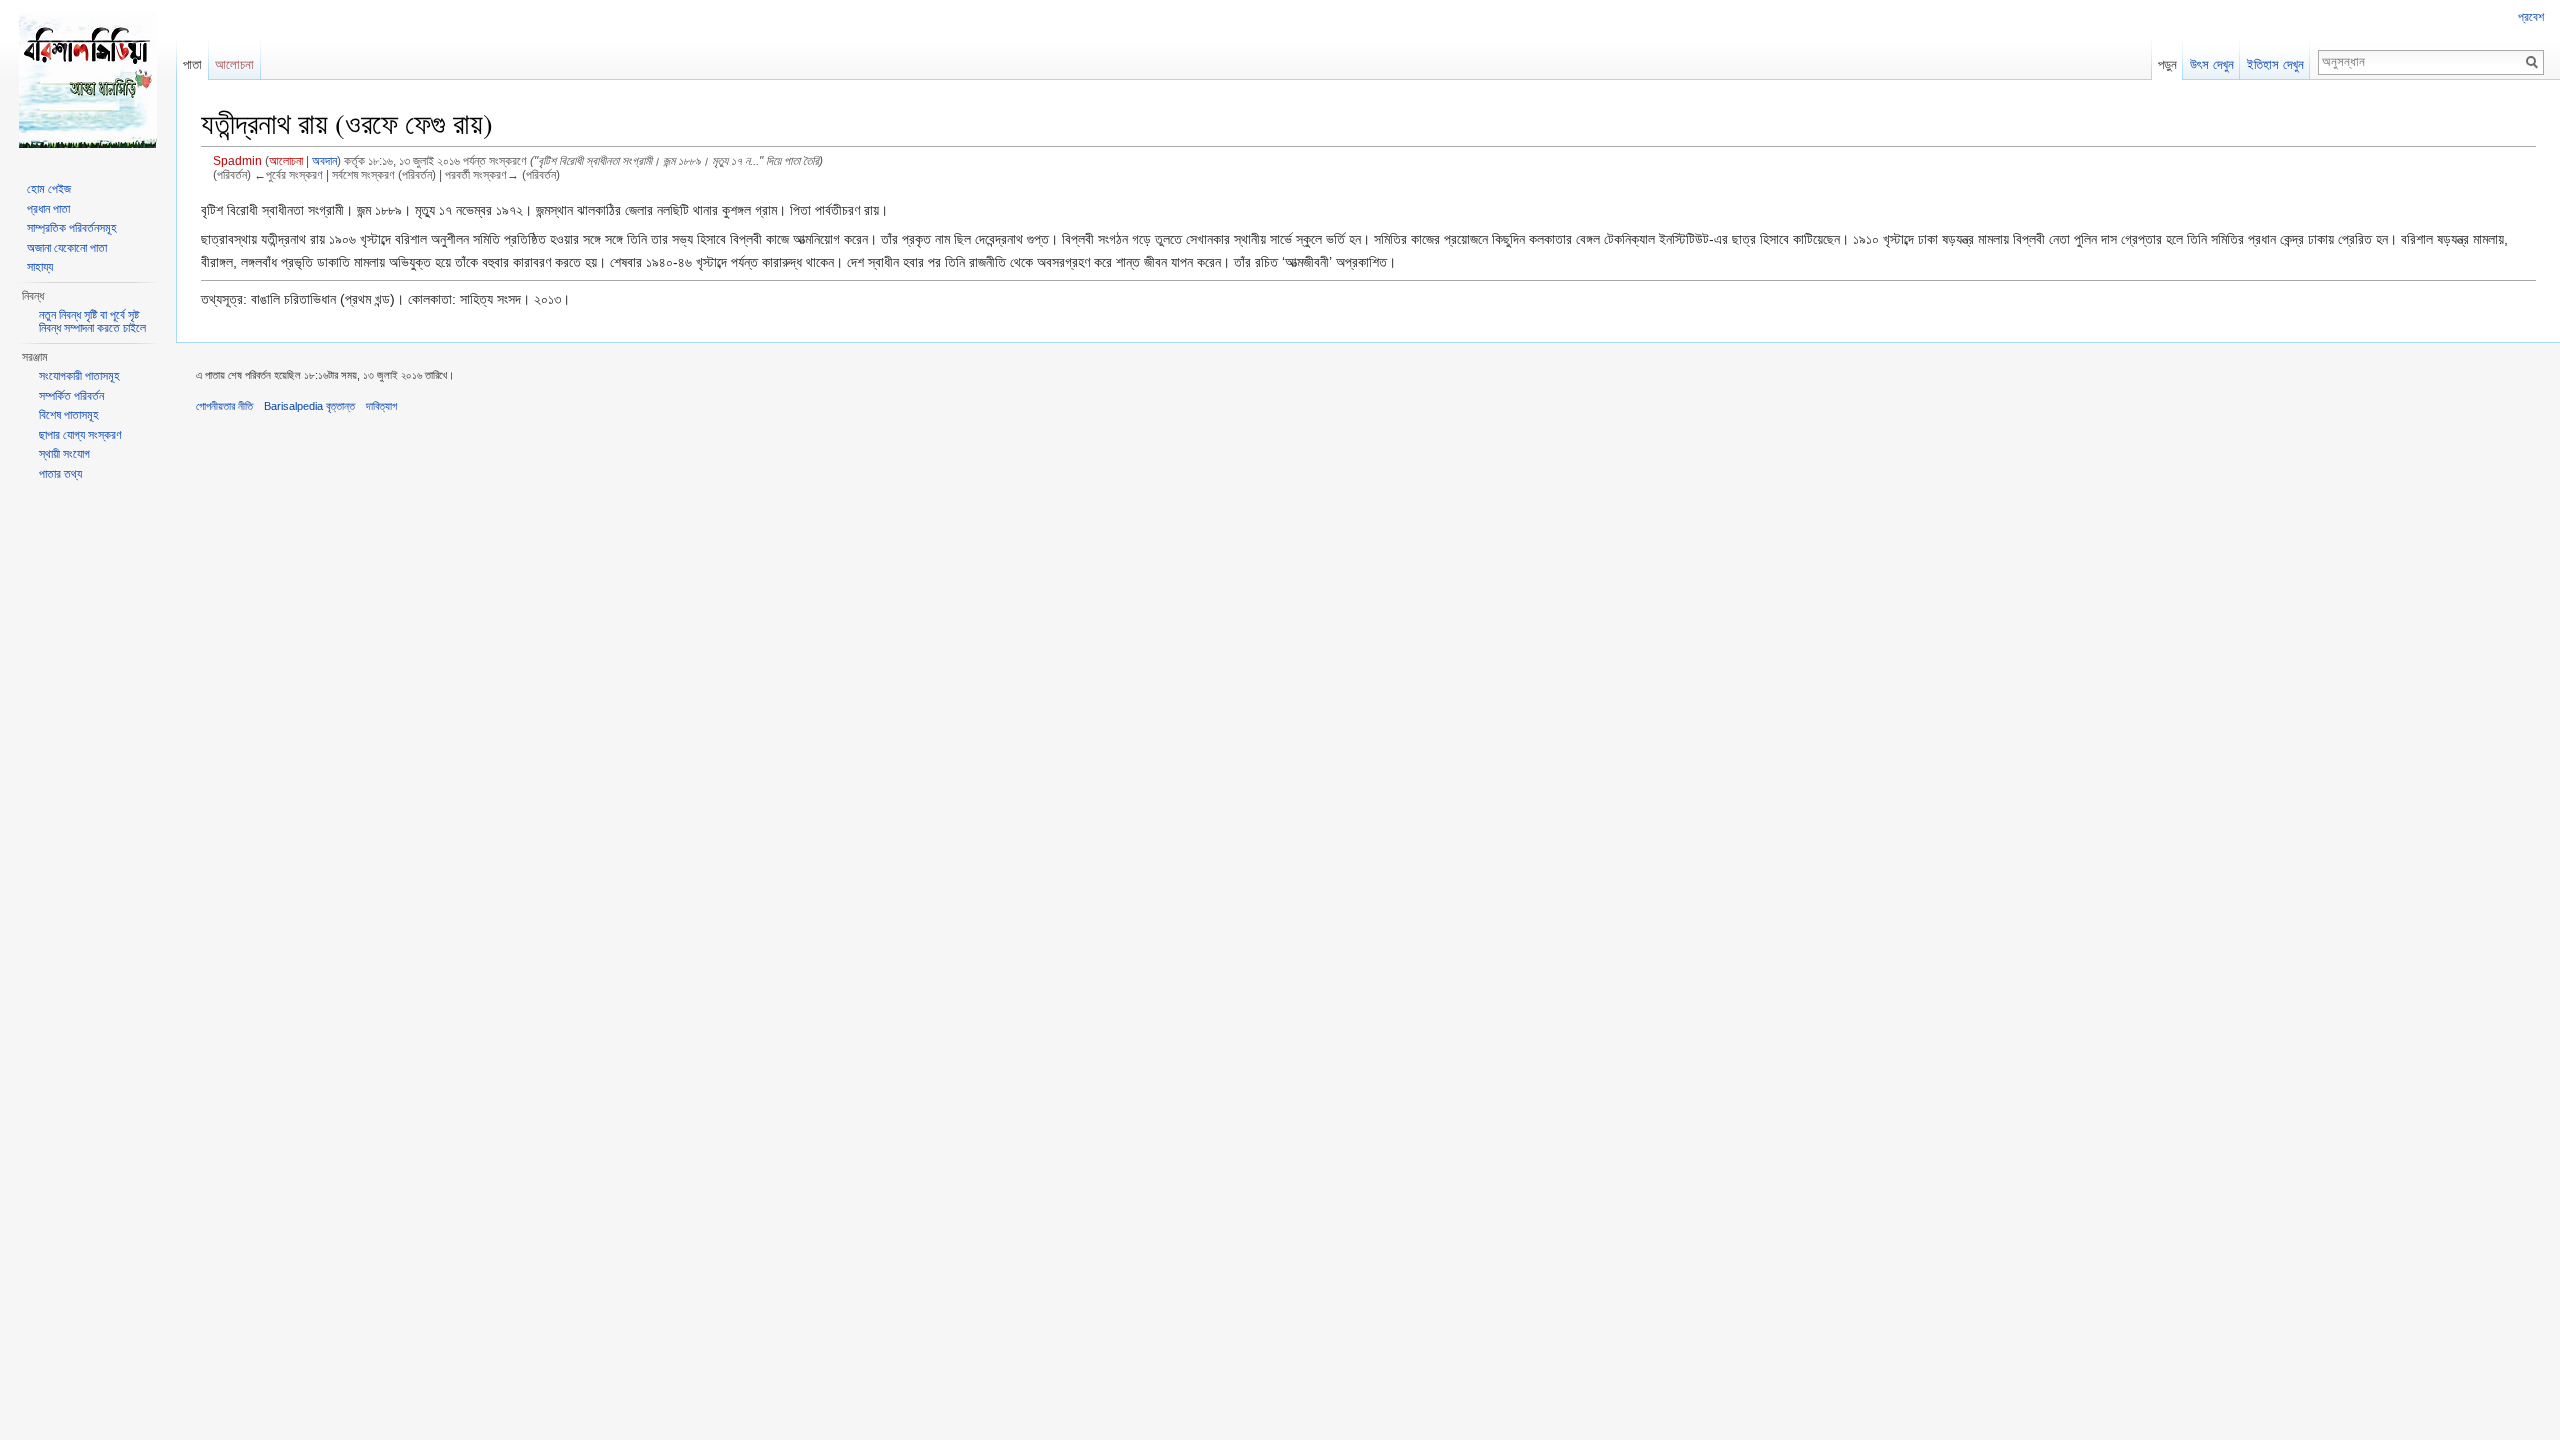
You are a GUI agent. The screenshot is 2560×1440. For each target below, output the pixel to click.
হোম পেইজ (49, 189)
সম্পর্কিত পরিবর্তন (71, 396)
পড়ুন (2167, 64)
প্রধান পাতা (48, 209)
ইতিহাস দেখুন (2275, 64)
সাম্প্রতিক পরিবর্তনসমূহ (72, 228)
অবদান (324, 160)
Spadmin (237, 160)
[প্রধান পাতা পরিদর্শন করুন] (88, 80)
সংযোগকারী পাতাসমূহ (79, 376)
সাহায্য (40, 267)
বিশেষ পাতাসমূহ (69, 415)
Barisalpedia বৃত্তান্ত (309, 406)
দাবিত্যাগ (381, 406)
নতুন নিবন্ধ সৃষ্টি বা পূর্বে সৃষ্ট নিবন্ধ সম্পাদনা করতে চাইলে (92, 322)
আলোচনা (286, 160)
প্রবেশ (2531, 17)
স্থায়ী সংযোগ (64, 454)
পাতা (192, 64)
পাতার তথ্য (60, 474)
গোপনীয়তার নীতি (224, 406)
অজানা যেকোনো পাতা (67, 248)
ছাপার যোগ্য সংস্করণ (80, 435)
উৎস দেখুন (2212, 64)
